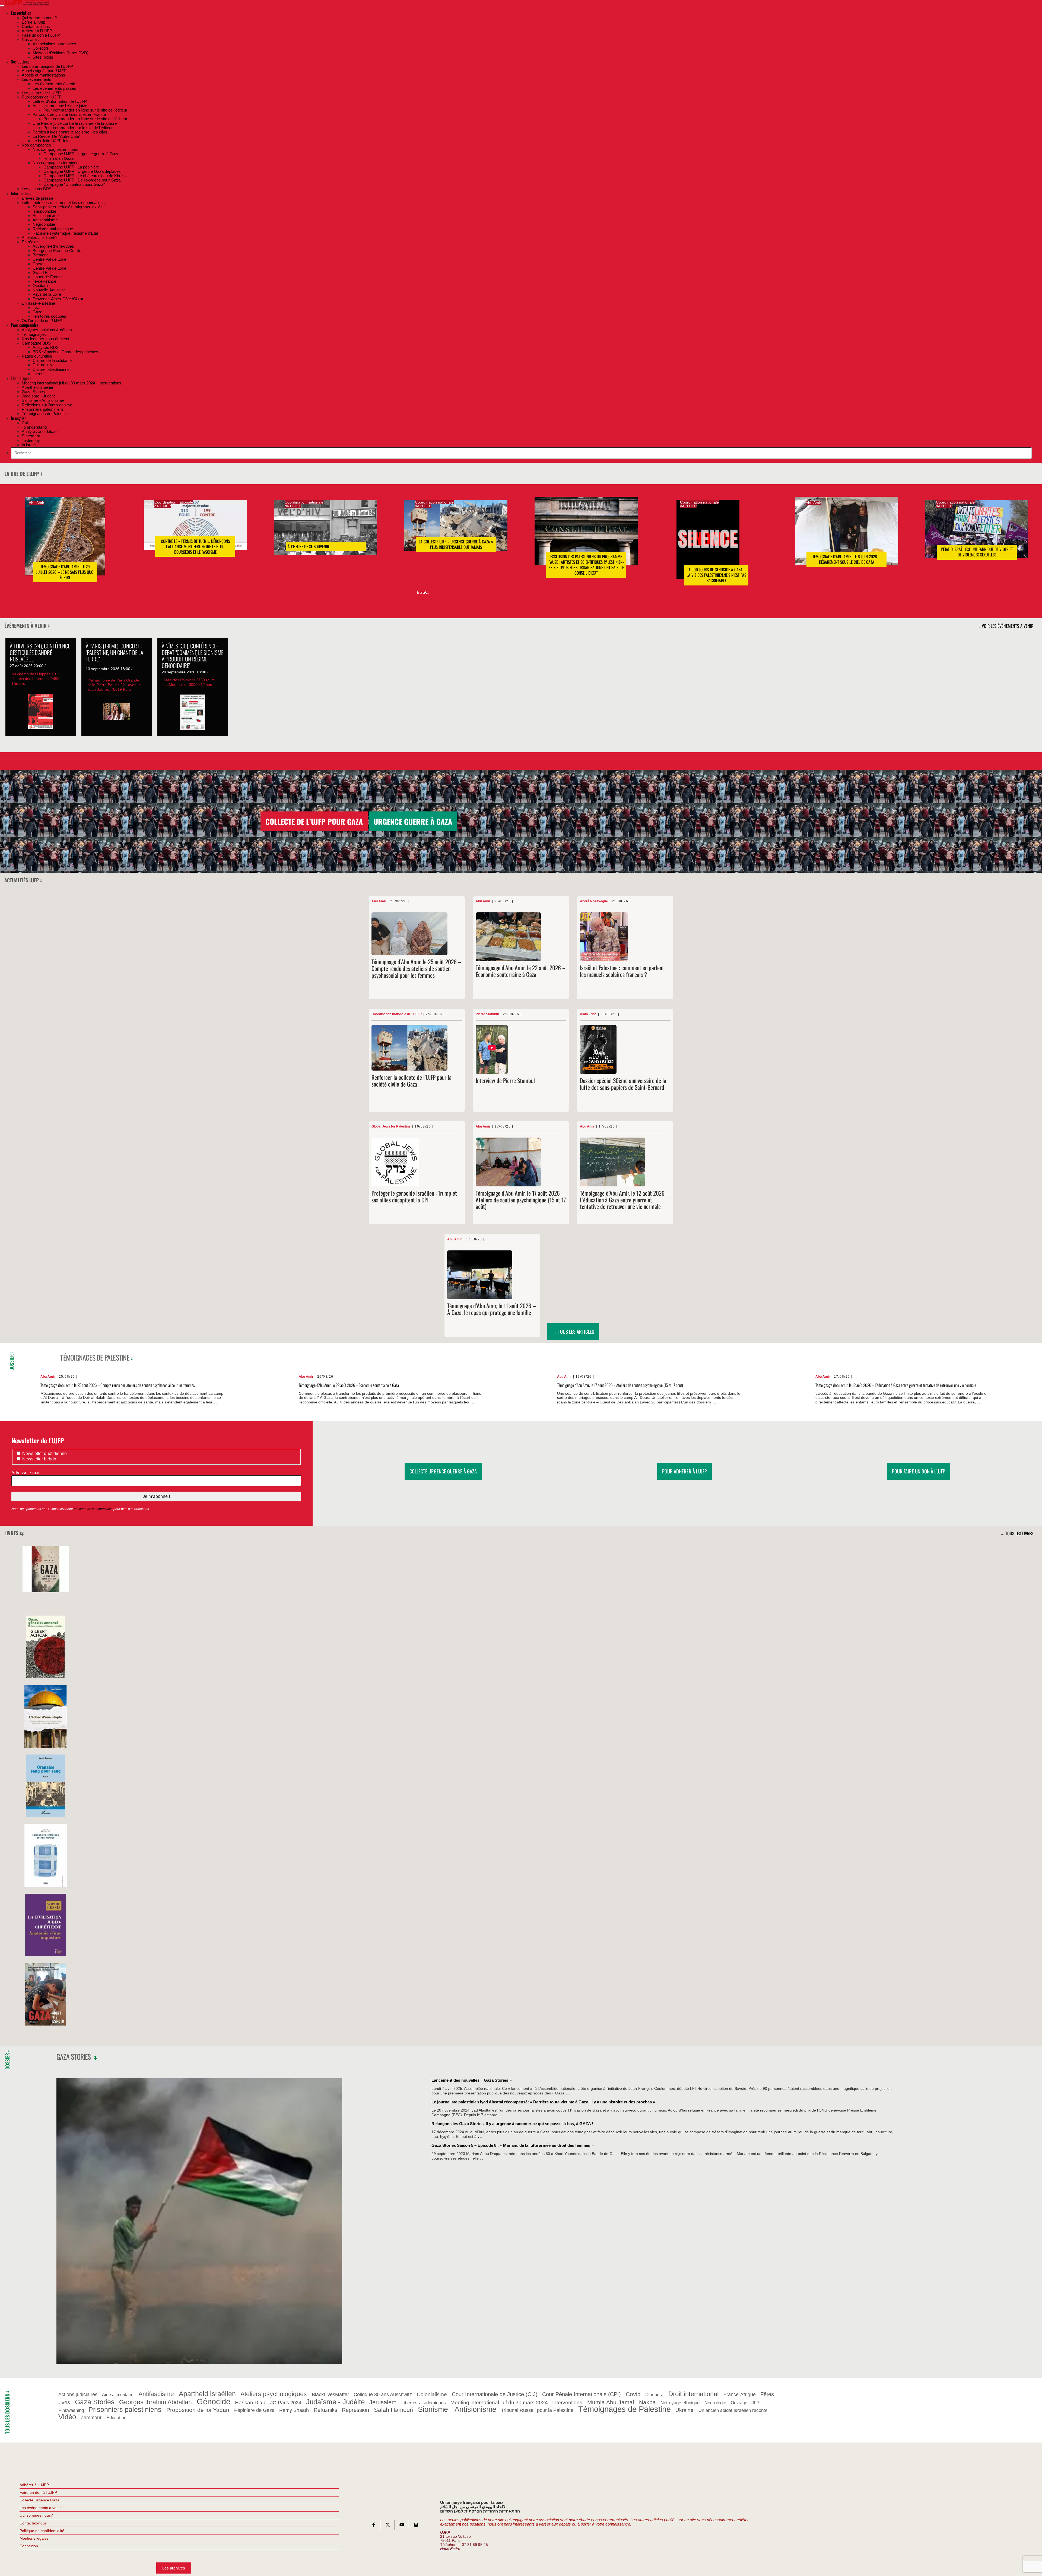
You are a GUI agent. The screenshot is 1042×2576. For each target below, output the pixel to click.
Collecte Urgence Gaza (39, 2500)
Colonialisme (432, 2395)
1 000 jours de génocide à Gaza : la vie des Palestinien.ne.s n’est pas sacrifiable (716, 575)
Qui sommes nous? (36, 2515)
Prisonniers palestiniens (125, 2410)
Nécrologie (715, 2403)
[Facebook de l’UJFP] (374, 2526)
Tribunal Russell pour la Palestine (537, 2411)
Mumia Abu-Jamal (611, 2402)
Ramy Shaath (294, 2411)
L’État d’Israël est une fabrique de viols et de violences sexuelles (977, 552)
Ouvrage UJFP (745, 2403)
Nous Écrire (450, 2549)
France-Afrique (740, 2395)
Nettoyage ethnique (680, 2403)
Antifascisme (156, 2394)
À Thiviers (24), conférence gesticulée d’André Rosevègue (40, 652)
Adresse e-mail (26, 1473)
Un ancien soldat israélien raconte (733, 2411)
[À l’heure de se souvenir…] (326, 536)
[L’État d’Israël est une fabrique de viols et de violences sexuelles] (977, 537)
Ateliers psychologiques (274, 2394)
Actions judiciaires (78, 2395)
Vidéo (67, 2417)
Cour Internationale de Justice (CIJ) (495, 2394)
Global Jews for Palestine (391, 1127)
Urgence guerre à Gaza (413, 821)
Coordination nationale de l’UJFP (174, 504)
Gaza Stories (74, 2056)
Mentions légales (34, 2538)
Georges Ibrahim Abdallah (155, 2402)
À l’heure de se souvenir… (310, 547)
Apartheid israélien (207, 2394)
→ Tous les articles (573, 1331)
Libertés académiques (424, 2403)
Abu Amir (36, 503)
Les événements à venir (40, 2508)
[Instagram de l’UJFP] (416, 2526)
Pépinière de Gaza (254, 2410)
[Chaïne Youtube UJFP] (402, 2526)
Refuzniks (325, 2410)
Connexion (29, 2546)
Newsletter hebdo (39, 1459)
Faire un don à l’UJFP (38, 2492)
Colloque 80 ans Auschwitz (383, 2395)
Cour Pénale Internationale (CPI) (582, 2394)
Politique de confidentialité (42, 2531)
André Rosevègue (594, 901)
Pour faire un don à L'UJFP (919, 1471)
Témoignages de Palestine (95, 1357)
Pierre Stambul (487, 1014)
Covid (633, 2394)
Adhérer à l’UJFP (34, 2485)
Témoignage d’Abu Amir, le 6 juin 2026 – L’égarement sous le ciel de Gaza (846, 559)
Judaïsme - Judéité (335, 2402)
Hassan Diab (250, 2403)
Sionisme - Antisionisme (457, 2410)
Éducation (116, 2418)
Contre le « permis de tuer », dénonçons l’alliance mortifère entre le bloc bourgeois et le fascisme (195, 547)
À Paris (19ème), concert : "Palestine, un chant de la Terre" (115, 652)
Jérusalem (383, 2402)
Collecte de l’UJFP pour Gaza (314, 821)
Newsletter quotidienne (44, 1453)
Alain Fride (588, 1014)
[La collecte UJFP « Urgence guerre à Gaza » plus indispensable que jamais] (456, 534)
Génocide (214, 2401)
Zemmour (91, 2418)
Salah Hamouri (393, 2410)
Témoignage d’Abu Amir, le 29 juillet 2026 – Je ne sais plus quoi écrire (65, 572)
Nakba (647, 2402)
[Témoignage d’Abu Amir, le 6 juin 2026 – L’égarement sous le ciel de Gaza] (847, 539)
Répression (355, 2410)
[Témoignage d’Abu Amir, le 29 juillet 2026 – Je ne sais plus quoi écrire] (65, 544)
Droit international (693, 2394)
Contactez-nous (33, 2523)
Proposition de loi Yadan (198, 2410)
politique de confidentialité (93, 1509)
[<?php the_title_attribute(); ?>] (46, 1591)
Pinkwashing (71, 2411)
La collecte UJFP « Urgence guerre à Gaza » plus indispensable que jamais (456, 545)
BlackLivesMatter (330, 2395)
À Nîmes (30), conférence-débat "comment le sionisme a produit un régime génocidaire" (193, 655)
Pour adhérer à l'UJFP (684, 1471)
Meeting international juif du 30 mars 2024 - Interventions (516, 2403)
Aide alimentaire (118, 2395)
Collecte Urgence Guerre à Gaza (443, 1471)
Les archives (174, 2568)
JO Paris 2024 (286, 2403)
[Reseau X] (388, 2526)
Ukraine (684, 2410)
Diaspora (654, 2395)
